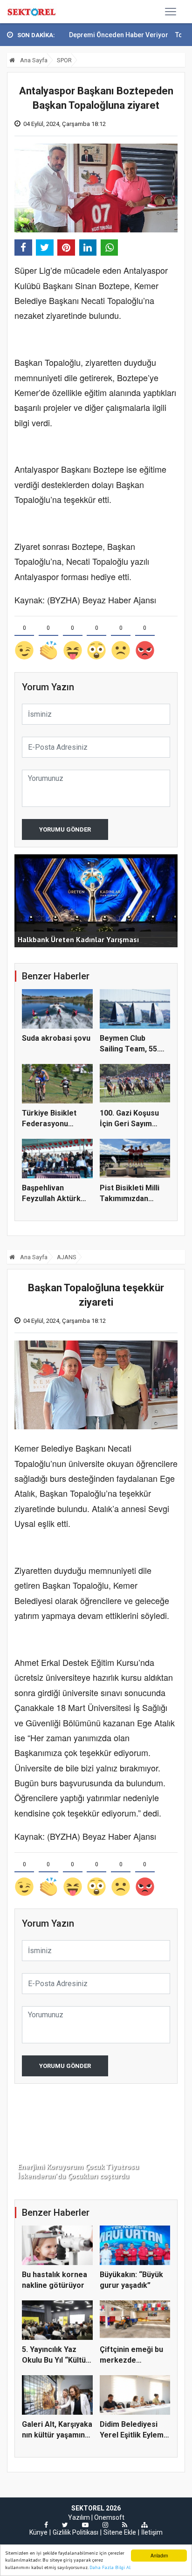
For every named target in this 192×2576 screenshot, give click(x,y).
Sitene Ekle (120, 2532)
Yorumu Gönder (65, 829)
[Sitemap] (144, 2525)
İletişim (152, 2532)
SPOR (64, 60)
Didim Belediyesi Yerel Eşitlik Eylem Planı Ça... (132, 2435)
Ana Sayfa (33, 60)
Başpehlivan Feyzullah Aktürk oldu (51, 1198)
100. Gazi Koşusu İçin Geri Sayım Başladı (129, 1123)
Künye (38, 2532)
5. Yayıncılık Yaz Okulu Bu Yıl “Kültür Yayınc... (55, 2360)
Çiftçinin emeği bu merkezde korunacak (131, 2360)
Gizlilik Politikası (75, 2532)
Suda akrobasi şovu (56, 1038)
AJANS (67, 1257)
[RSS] (125, 2525)
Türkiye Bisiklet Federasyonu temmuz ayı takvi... (55, 1123)
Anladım (159, 2555)
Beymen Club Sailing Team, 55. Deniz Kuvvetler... (130, 1049)
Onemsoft (109, 2517)
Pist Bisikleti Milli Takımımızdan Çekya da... (130, 1198)
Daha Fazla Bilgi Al (110, 2567)
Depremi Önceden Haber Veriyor (88, 35)
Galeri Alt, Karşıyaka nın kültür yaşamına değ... (57, 2435)
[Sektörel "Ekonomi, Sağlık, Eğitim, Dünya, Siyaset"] (32, 12)
